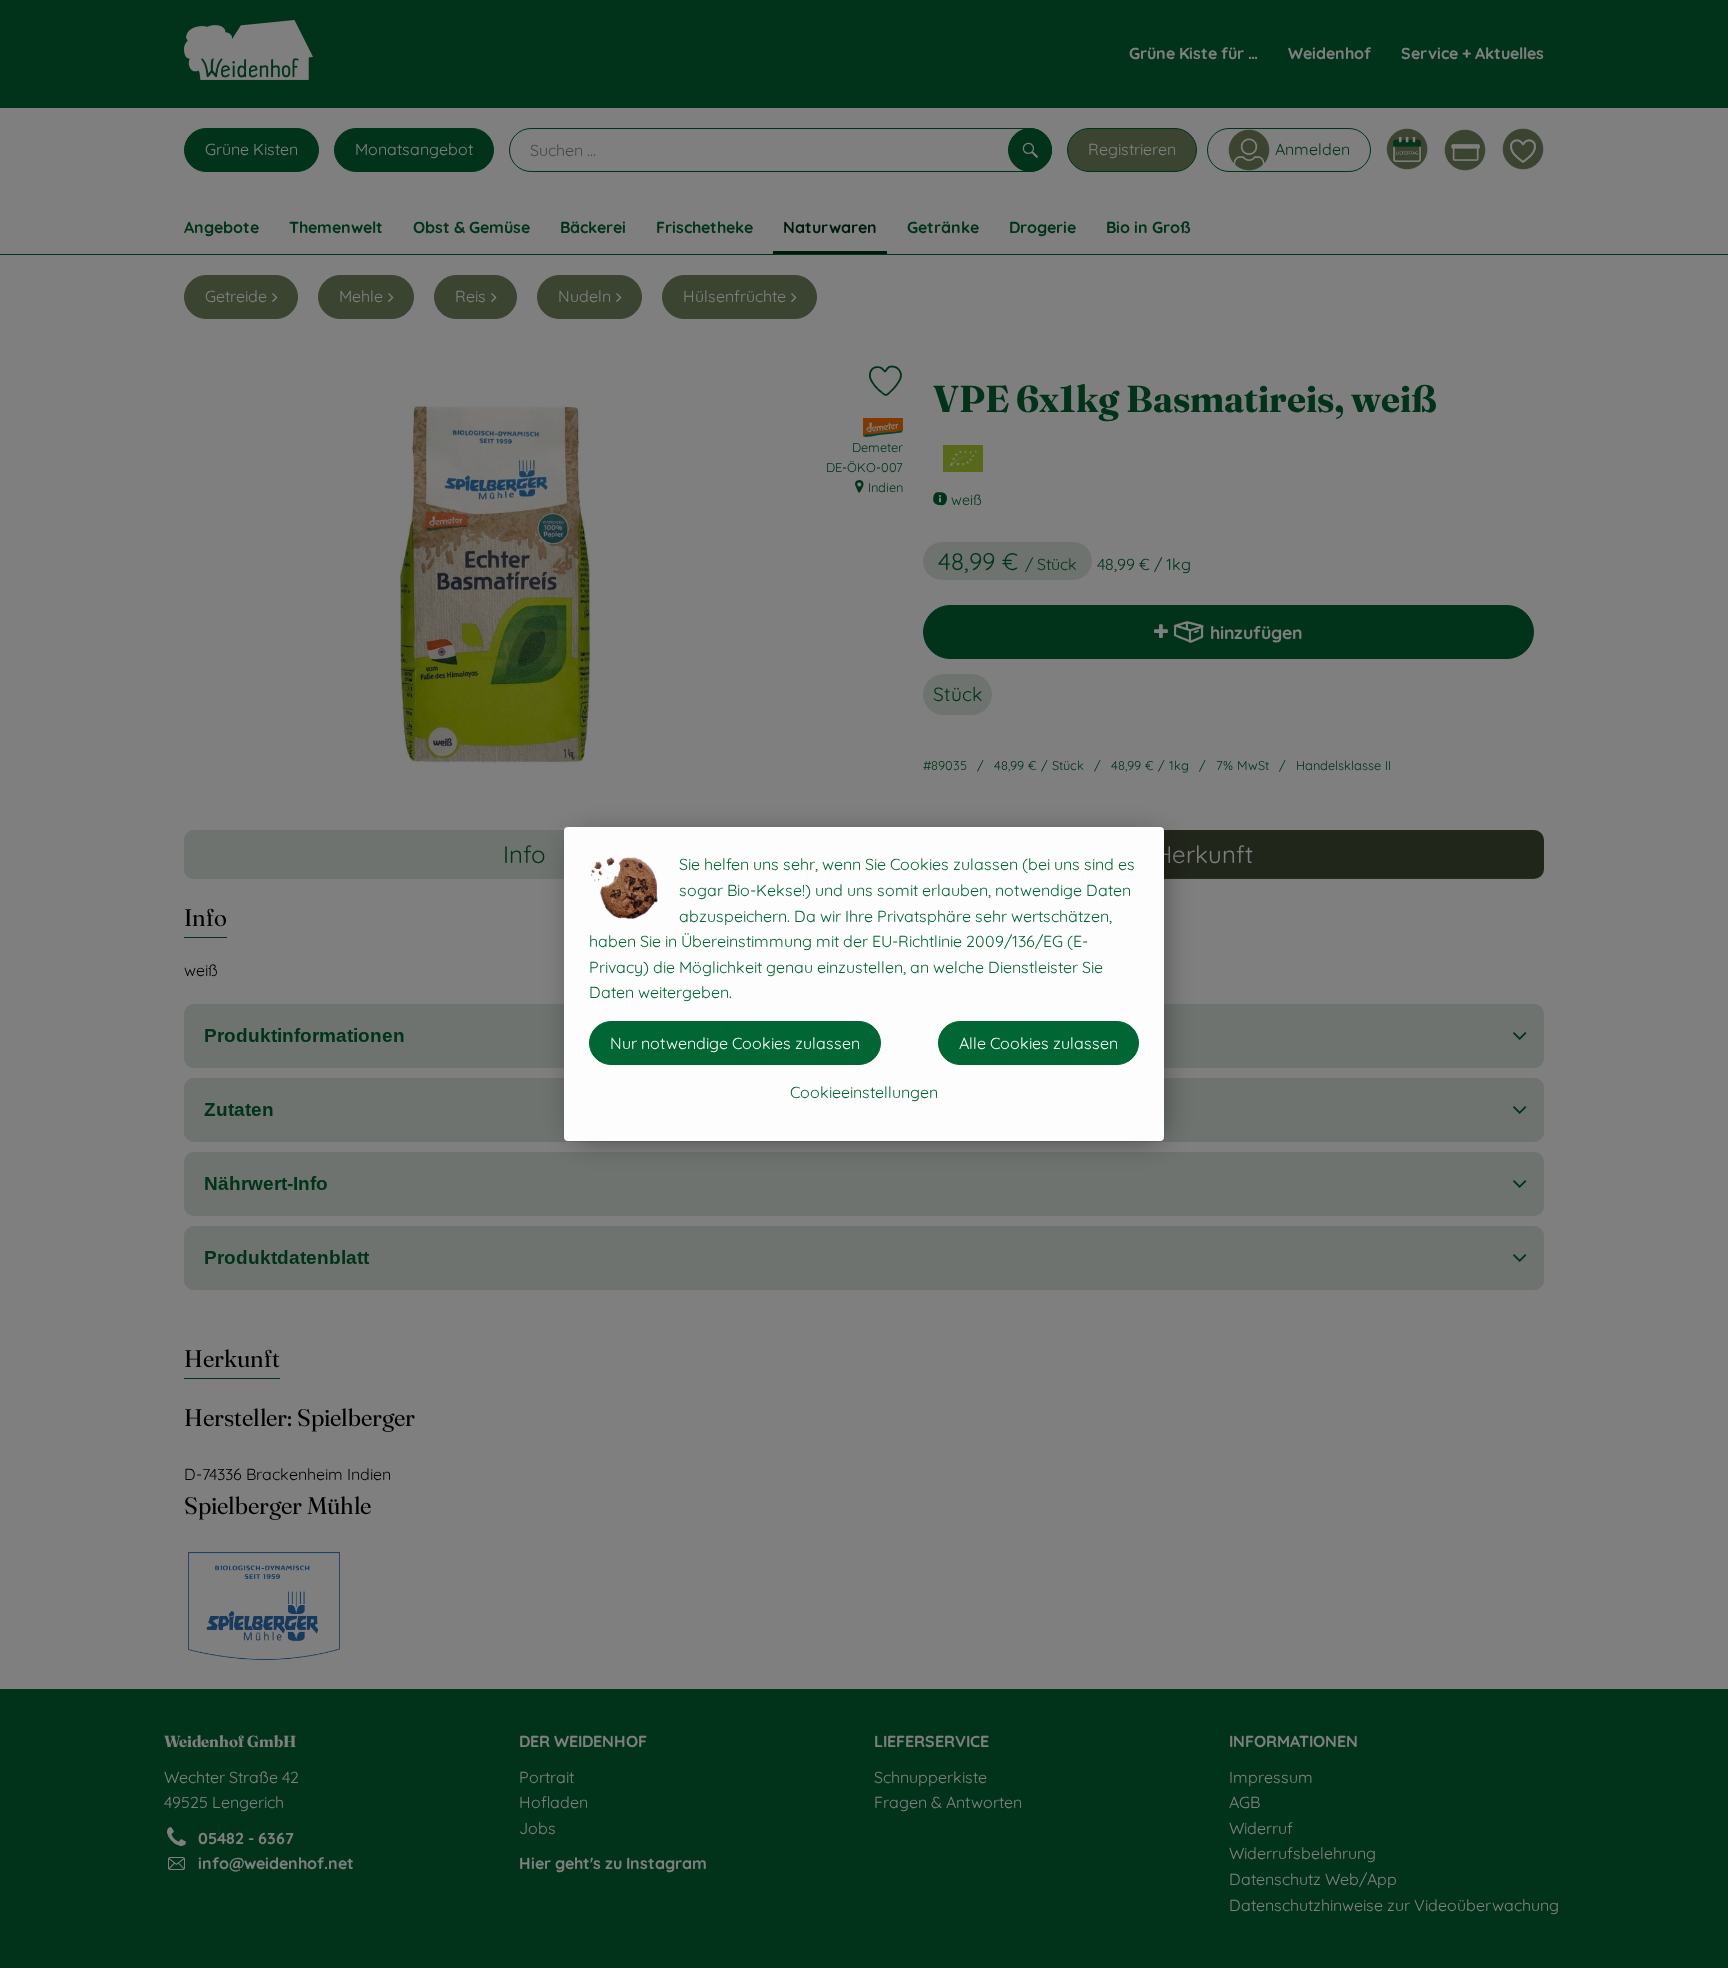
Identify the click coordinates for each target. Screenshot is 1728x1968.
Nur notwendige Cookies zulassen (735, 1043)
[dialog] (864, 984)
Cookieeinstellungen (864, 1092)
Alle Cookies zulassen (1038, 1043)
